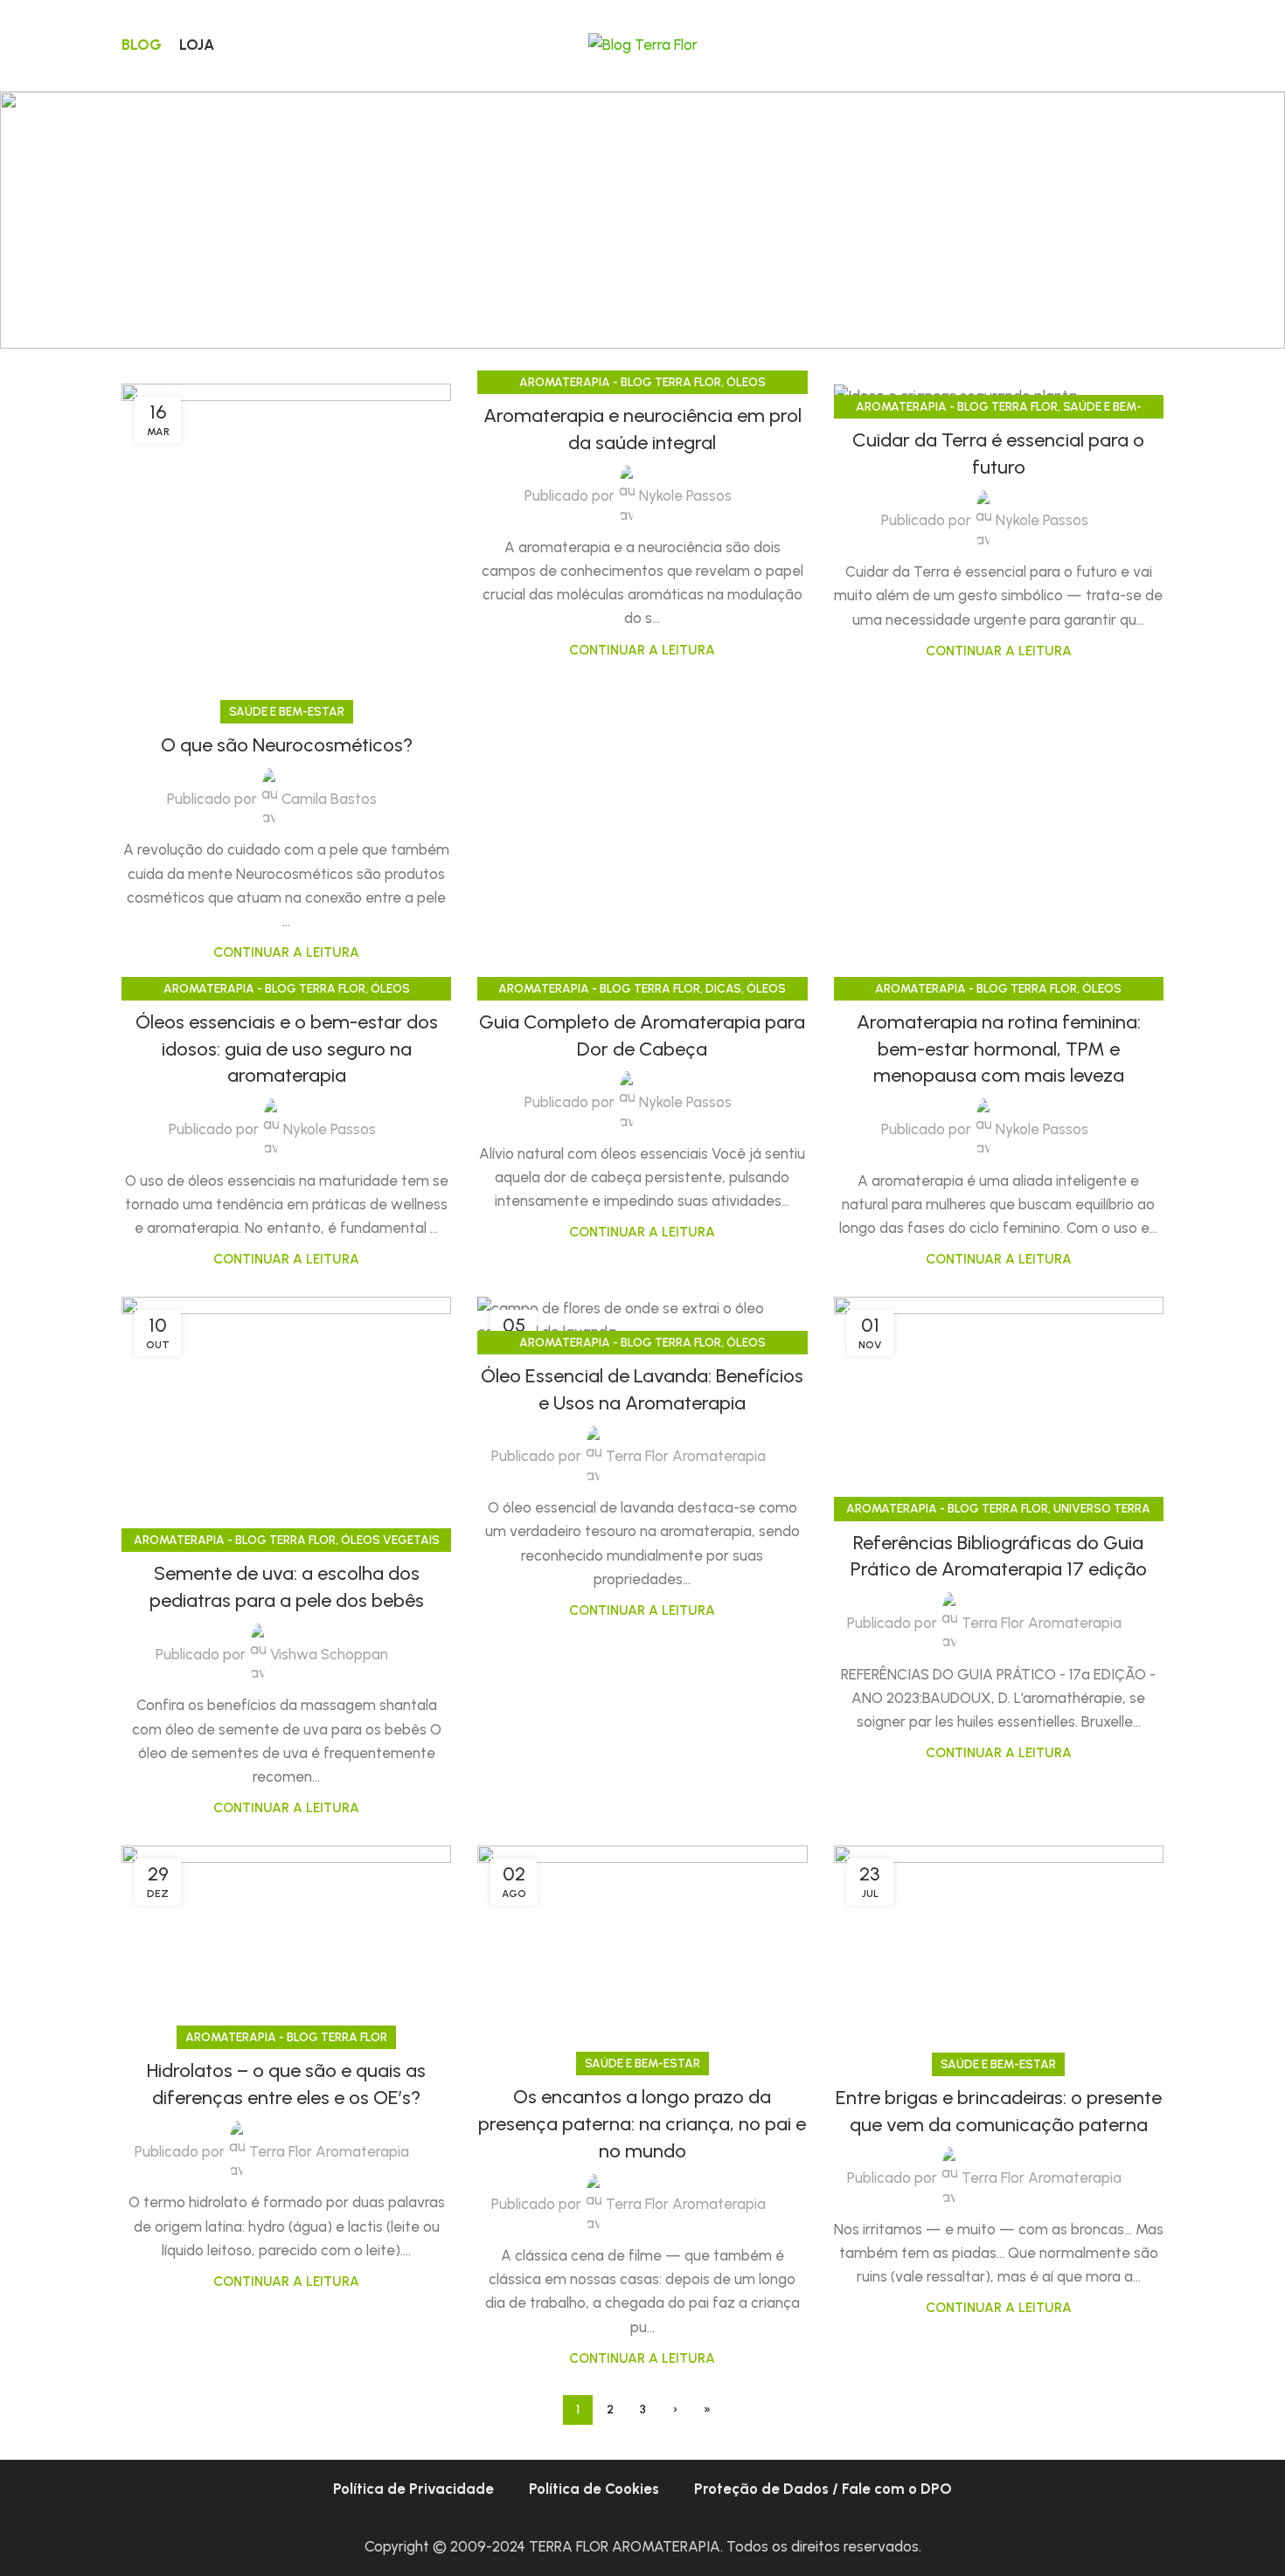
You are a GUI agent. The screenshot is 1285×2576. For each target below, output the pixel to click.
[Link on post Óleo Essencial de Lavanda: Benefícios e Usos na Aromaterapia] (642, 1320)
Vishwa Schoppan (329, 1654)
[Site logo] (643, 44)
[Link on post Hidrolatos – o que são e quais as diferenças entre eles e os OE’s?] (286, 1942)
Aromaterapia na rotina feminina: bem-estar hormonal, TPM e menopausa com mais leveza (999, 1049)
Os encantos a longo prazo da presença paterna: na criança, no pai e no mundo (642, 2124)
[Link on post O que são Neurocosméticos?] (286, 548)
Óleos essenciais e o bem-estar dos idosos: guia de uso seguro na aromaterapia (287, 1049)
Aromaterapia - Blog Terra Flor (620, 382)
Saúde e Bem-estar (287, 711)
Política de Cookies (594, 2489)
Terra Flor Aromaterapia (686, 1456)
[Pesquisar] (1156, 45)
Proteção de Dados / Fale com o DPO (823, 2489)
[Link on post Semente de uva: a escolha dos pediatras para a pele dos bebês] (286, 1420)
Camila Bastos (329, 799)
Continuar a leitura (286, 952)
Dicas (723, 988)
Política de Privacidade (413, 2489)
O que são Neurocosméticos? (287, 745)
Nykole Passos (685, 495)
